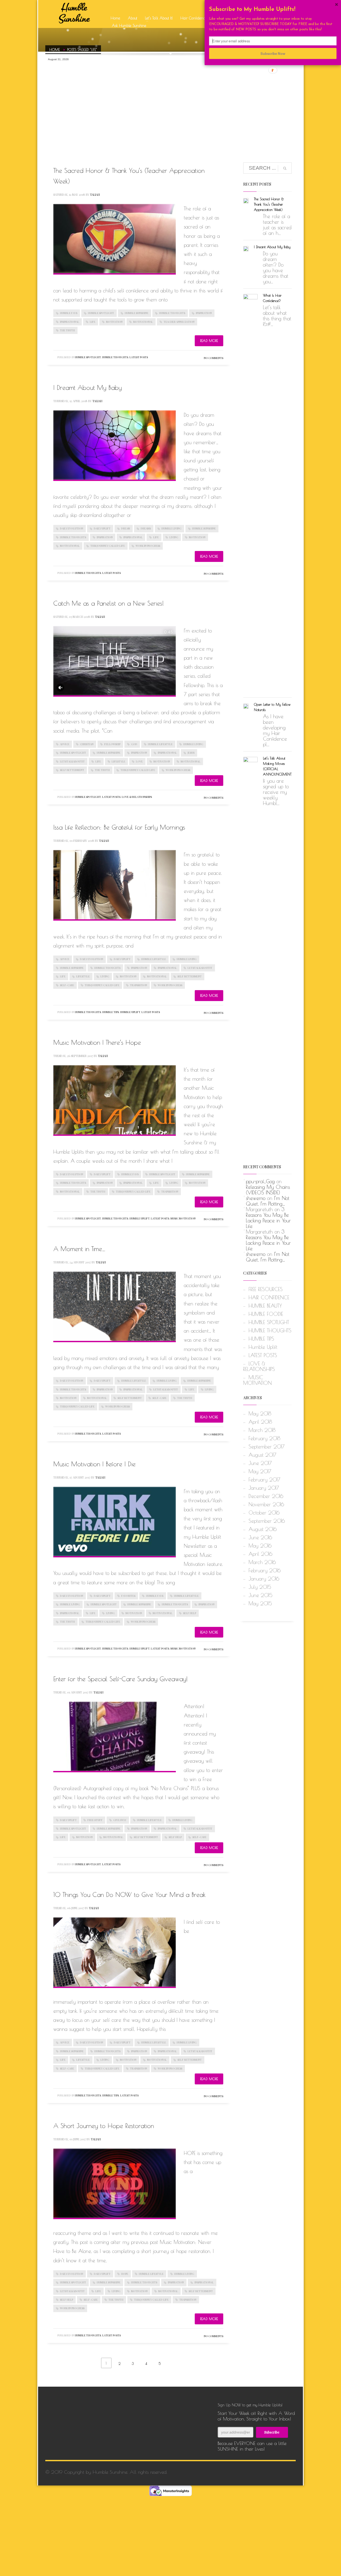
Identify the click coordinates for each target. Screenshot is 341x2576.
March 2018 (262, 1430)
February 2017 (264, 1480)
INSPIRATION (204, 313)
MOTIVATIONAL (143, 322)
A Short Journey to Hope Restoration (104, 2126)
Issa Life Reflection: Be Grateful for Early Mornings (119, 827)
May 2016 (260, 1546)
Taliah (95, 195)
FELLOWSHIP (112, 744)
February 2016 (265, 1570)
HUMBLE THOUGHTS (172, 313)
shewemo (256, 1198)
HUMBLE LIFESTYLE (160, 744)
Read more (209, 341)
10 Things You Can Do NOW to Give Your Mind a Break (129, 1895)
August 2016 (263, 1529)
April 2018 (260, 1422)
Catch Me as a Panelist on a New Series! (109, 603)
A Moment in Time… (79, 1249)
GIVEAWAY (120, 1820)
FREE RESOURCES (266, 1289)
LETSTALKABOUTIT (72, 761)
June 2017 (260, 1463)
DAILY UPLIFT (102, 528)
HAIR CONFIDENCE (269, 1297)
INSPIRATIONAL (70, 322)
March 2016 (262, 1562)
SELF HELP (190, 1613)
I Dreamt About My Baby (88, 387)
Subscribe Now (273, 53)
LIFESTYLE (118, 761)
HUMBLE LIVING (171, 528)
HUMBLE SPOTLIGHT (101, 313)
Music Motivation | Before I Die (94, 1464)
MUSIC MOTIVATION (183, 1218)
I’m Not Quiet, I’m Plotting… (268, 1201)
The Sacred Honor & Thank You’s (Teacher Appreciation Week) (269, 204)
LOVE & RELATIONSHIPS (137, 797)
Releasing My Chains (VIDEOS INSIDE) (268, 1190)
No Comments (214, 358)
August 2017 (262, 1455)
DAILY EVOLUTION (72, 528)
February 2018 (264, 1438)
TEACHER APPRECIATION (179, 322)
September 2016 (267, 1521)
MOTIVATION (114, 322)
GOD (134, 744)
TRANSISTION (139, 985)
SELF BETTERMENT (72, 770)
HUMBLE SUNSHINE (137, 313)
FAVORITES (128, 1596)
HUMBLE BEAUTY (265, 1306)
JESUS (191, 753)
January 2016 (264, 1579)
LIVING (174, 537)
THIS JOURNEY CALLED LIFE (108, 546)
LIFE (93, 322)
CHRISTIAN (87, 744)
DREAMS (146, 528)
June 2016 (260, 1537)
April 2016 (260, 1554)
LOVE (139, 761)
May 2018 (260, 1414)
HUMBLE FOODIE (266, 1314)
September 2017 (267, 1447)
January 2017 (264, 1488)
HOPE (125, 2274)
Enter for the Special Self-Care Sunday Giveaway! (121, 1679)
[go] (285, 168)
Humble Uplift (130, 1012)
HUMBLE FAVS (69, 313)
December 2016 (266, 1496)
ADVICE (65, 744)
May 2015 (260, 1603)
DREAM (126, 528)
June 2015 (261, 1595)
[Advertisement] (170, 104)
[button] (273, 10)
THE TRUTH (67, 330)
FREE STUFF (95, 1820)
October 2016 (264, 1513)
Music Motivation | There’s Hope (97, 1042)
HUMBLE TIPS (111, 1012)
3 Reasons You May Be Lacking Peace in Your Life (268, 1218)
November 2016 (266, 1504)
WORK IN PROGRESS (148, 546)
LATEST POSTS (139, 357)
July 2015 (260, 1587)
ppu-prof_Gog (260, 1181)
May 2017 (260, 1471)
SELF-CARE (67, 985)
